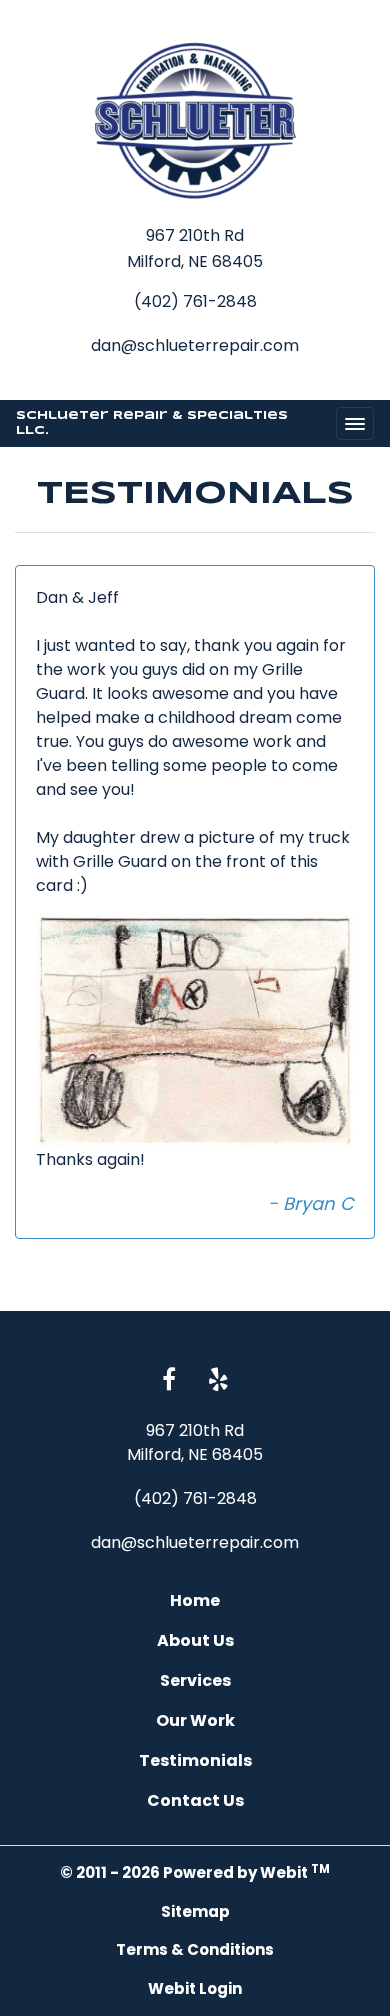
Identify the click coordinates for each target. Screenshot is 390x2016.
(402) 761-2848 (195, 301)
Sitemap (195, 1911)
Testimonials (195, 1760)
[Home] (195, 120)
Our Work (195, 1720)
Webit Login (195, 1988)
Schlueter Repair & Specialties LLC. (152, 423)
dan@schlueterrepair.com (195, 345)
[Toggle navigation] (355, 423)
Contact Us (195, 1800)
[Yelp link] (218, 1381)
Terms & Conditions (195, 1949)
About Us (195, 1640)
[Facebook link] (169, 1381)
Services (195, 1680)
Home (195, 1600)
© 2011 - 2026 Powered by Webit (195, 1872)
